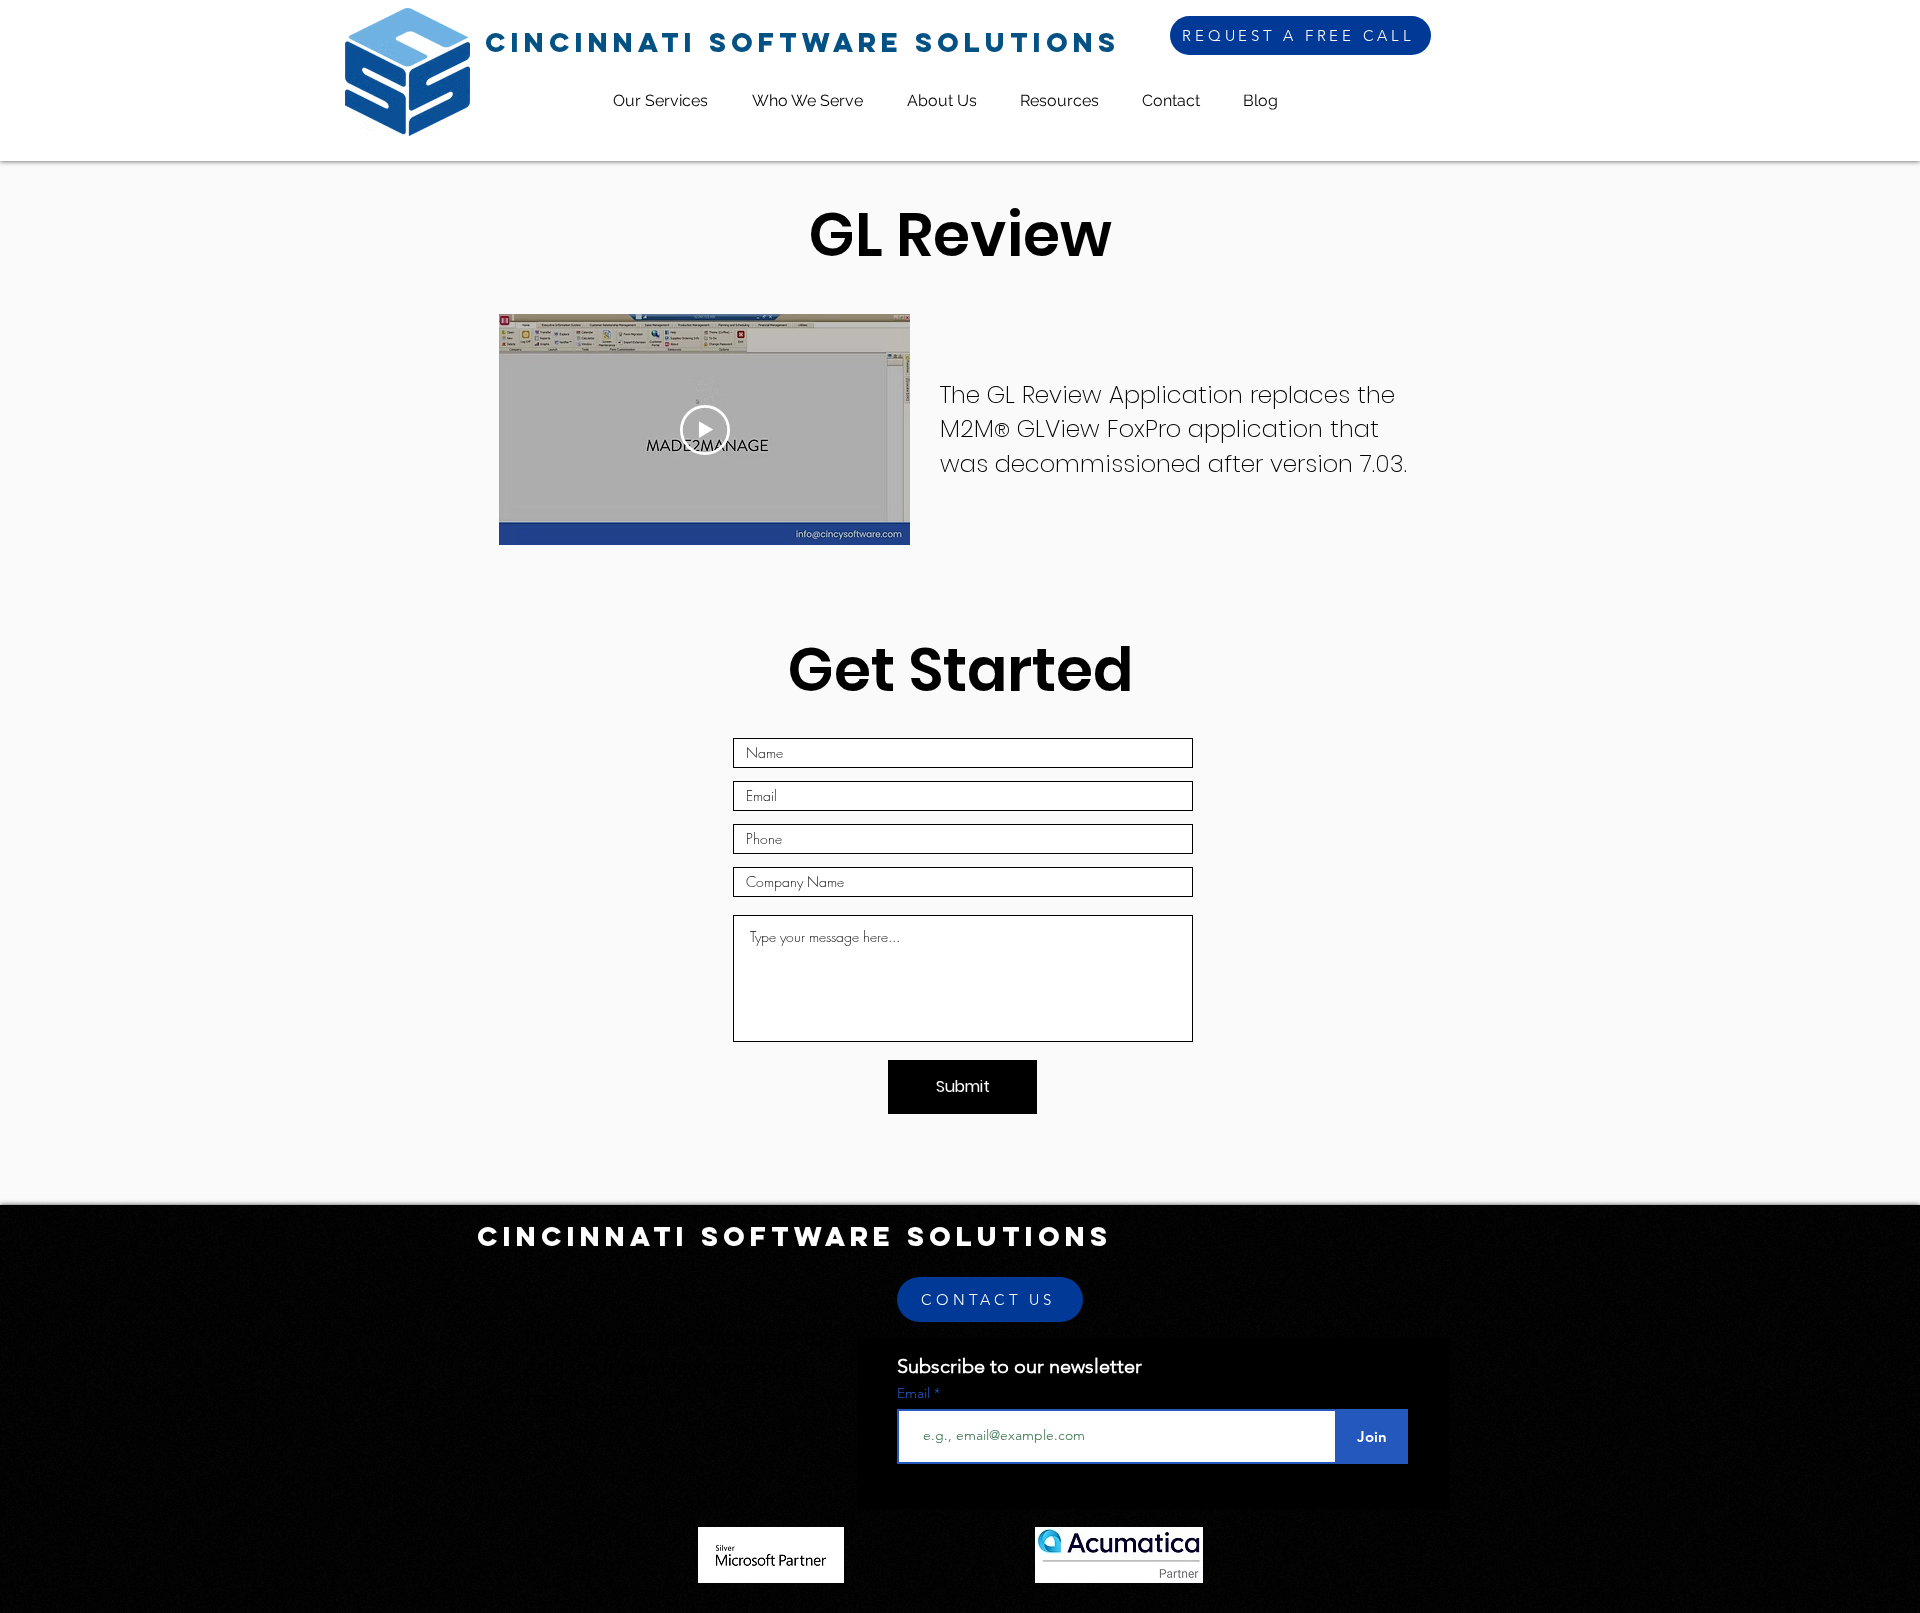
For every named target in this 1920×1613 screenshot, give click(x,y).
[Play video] (705, 430)
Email (915, 1393)
